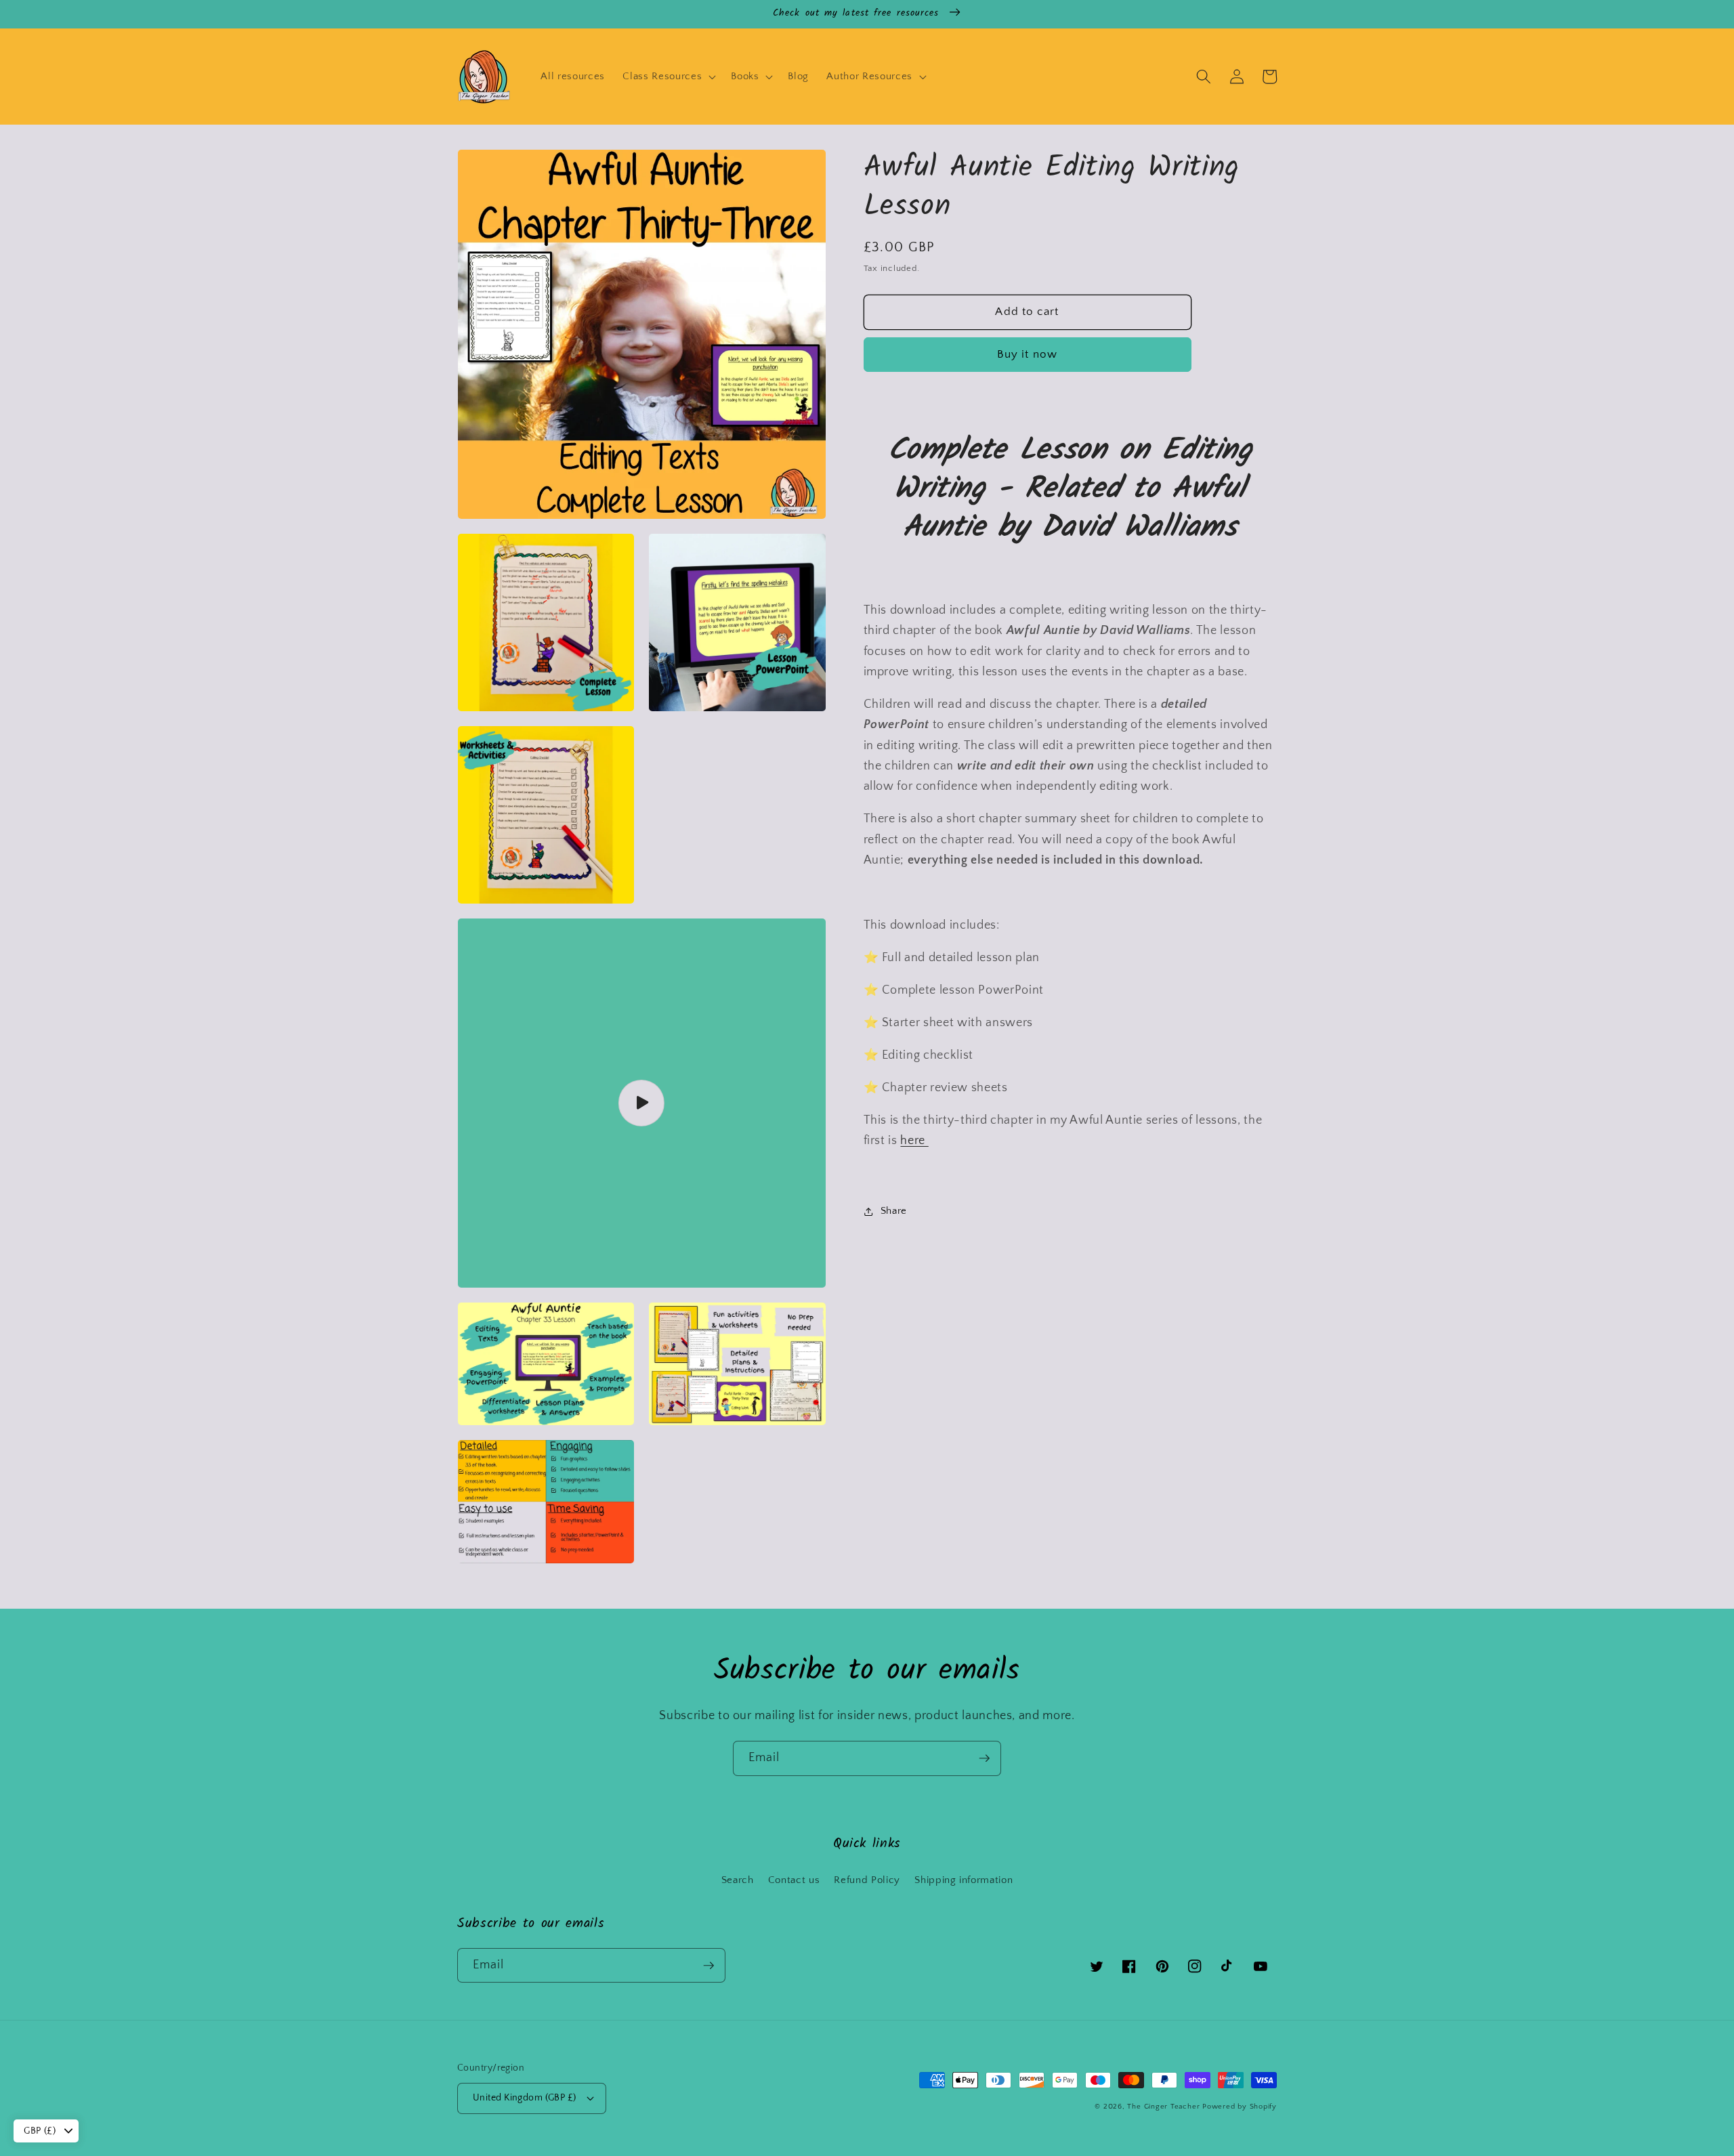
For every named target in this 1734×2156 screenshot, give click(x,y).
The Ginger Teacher (1163, 2107)
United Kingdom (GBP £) (525, 2098)
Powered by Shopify (1240, 2107)
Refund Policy (867, 1880)
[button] (668, 77)
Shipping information (964, 1880)
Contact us (794, 1880)
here (914, 1141)
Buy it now (1027, 354)
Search (738, 1880)
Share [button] (894, 1211)
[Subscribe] (984, 1758)
